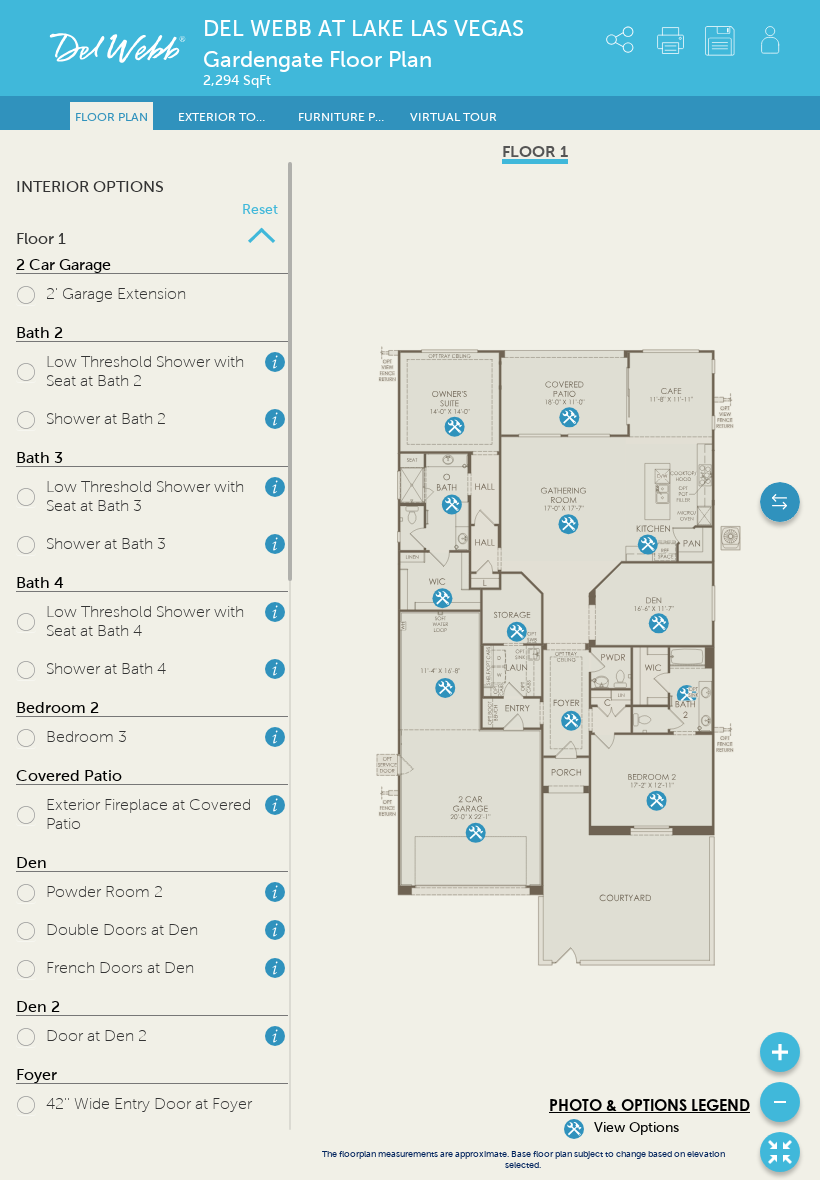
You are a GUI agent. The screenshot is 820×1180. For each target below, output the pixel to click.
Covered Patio (69, 775)
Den (31, 862)
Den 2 (38, 1006)
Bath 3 (39, 457)
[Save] (720, 41)
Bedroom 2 (57, 707)
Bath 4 (40, 582)
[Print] (670, 40)
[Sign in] (770, 40)
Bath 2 (39, 332)
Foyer (36, 1074)
